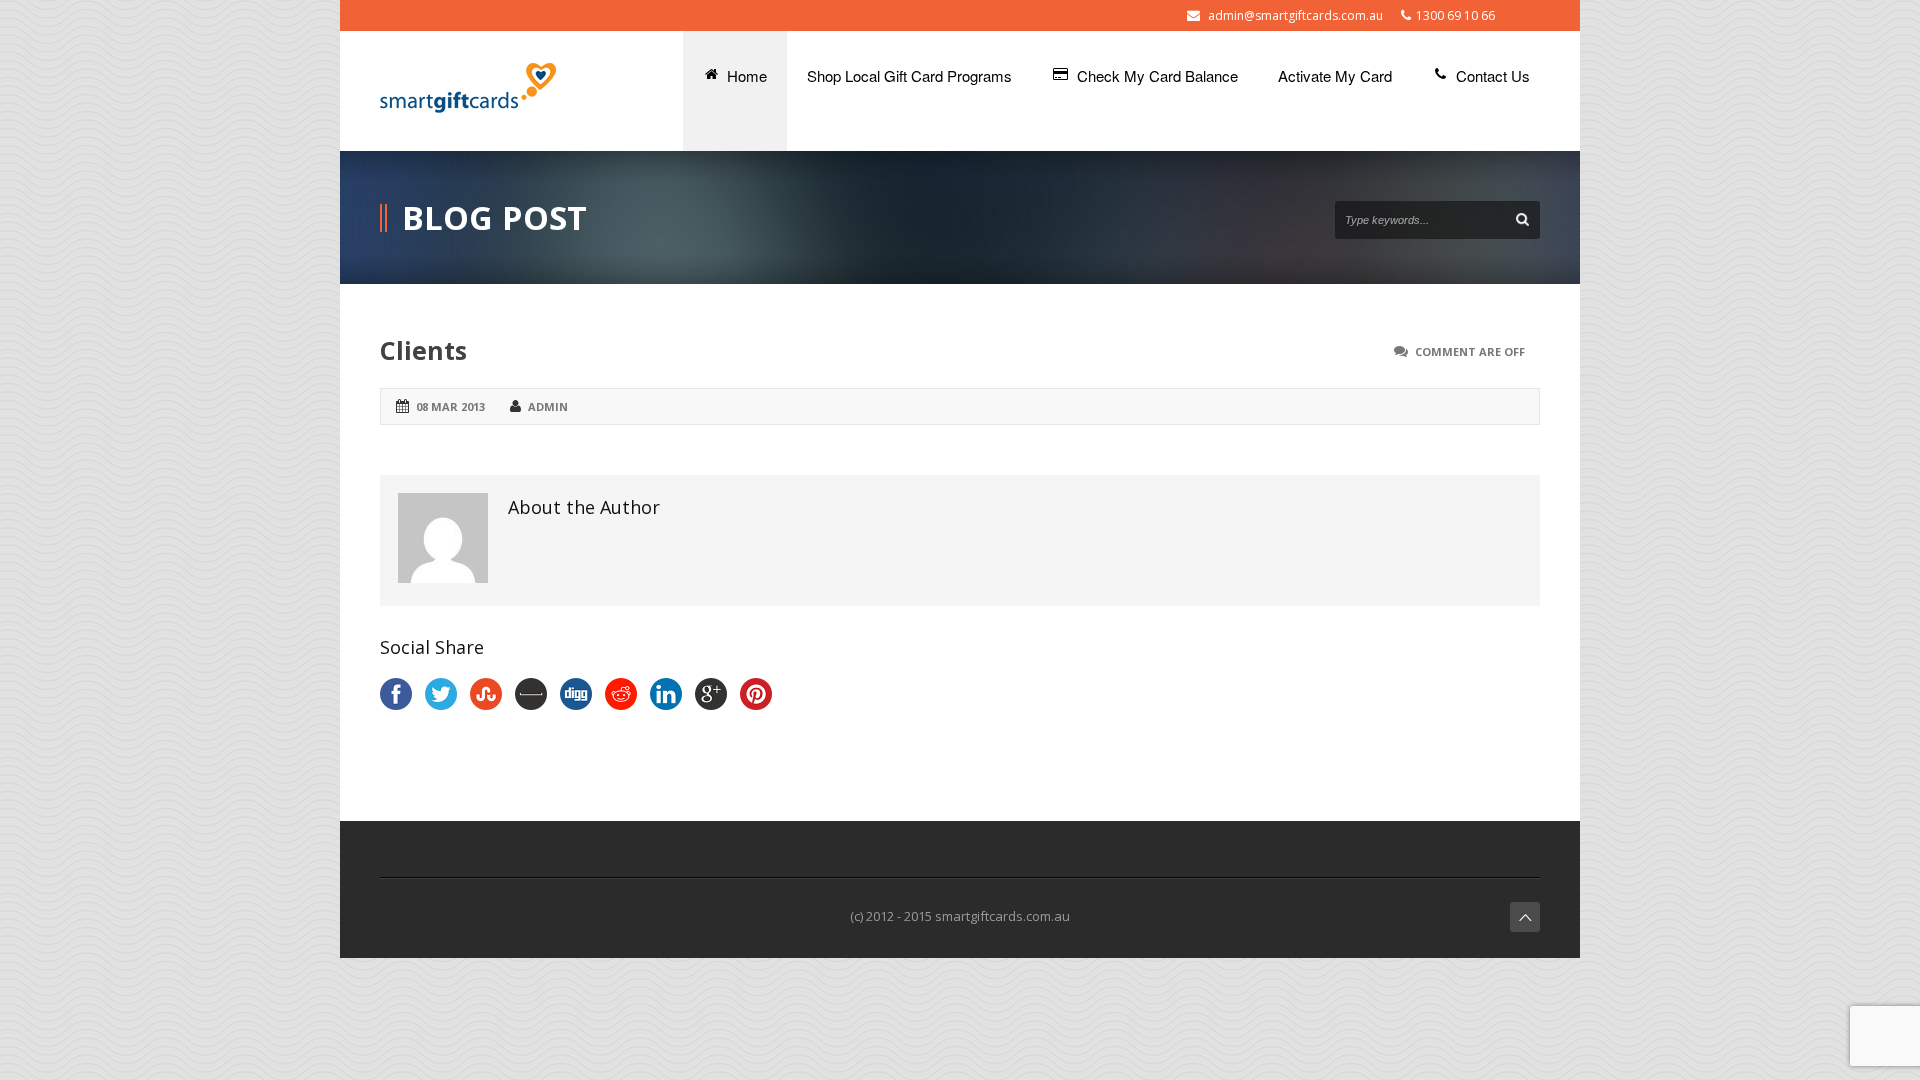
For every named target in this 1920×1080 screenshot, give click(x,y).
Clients (423, 350)
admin (548, 406)
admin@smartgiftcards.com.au (1295, 15)
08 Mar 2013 (450, 406)
